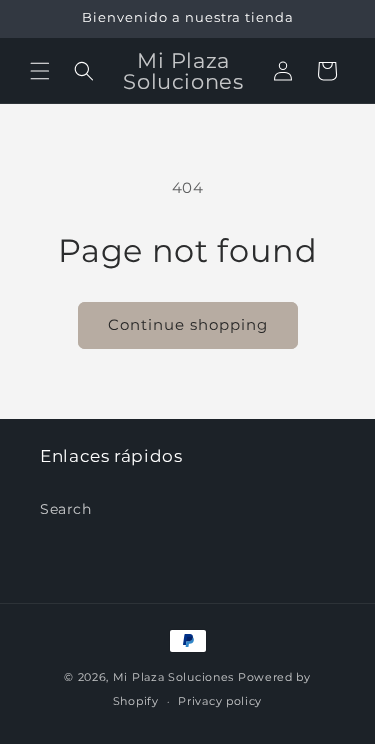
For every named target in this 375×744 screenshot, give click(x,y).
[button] (40, 71)
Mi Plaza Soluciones (173, 677)
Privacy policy (220, 701)
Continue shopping (188, 324)
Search (66, 509)
